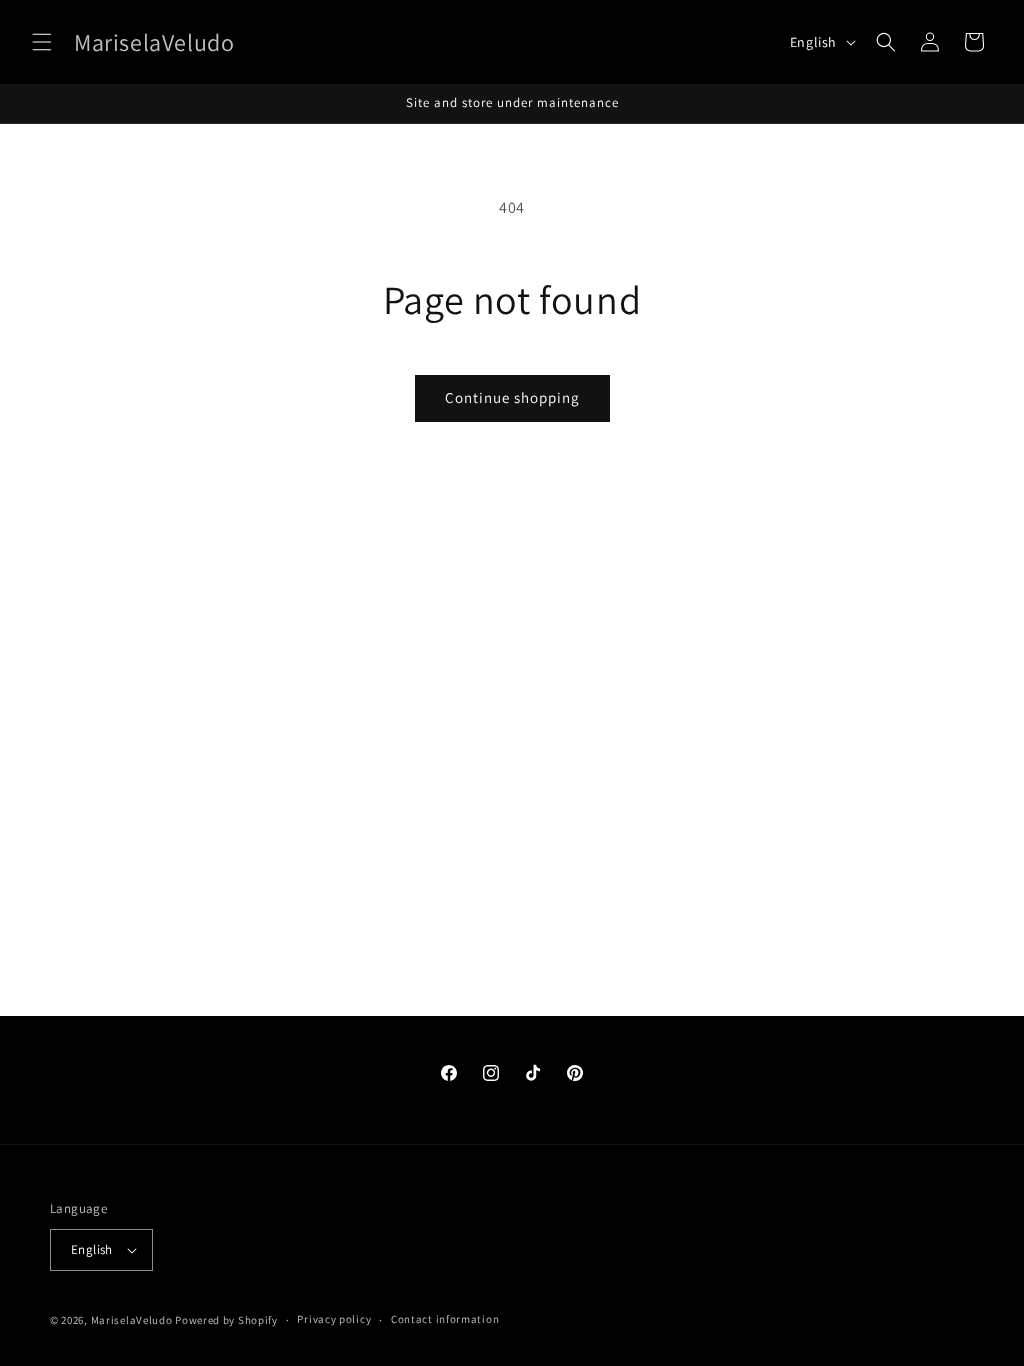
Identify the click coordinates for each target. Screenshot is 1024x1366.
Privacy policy (334, 1319)
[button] (42, 42)
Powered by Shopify (226, 1320)
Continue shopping (512, 397)
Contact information (445, 1319)
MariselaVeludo (132, 1320)
